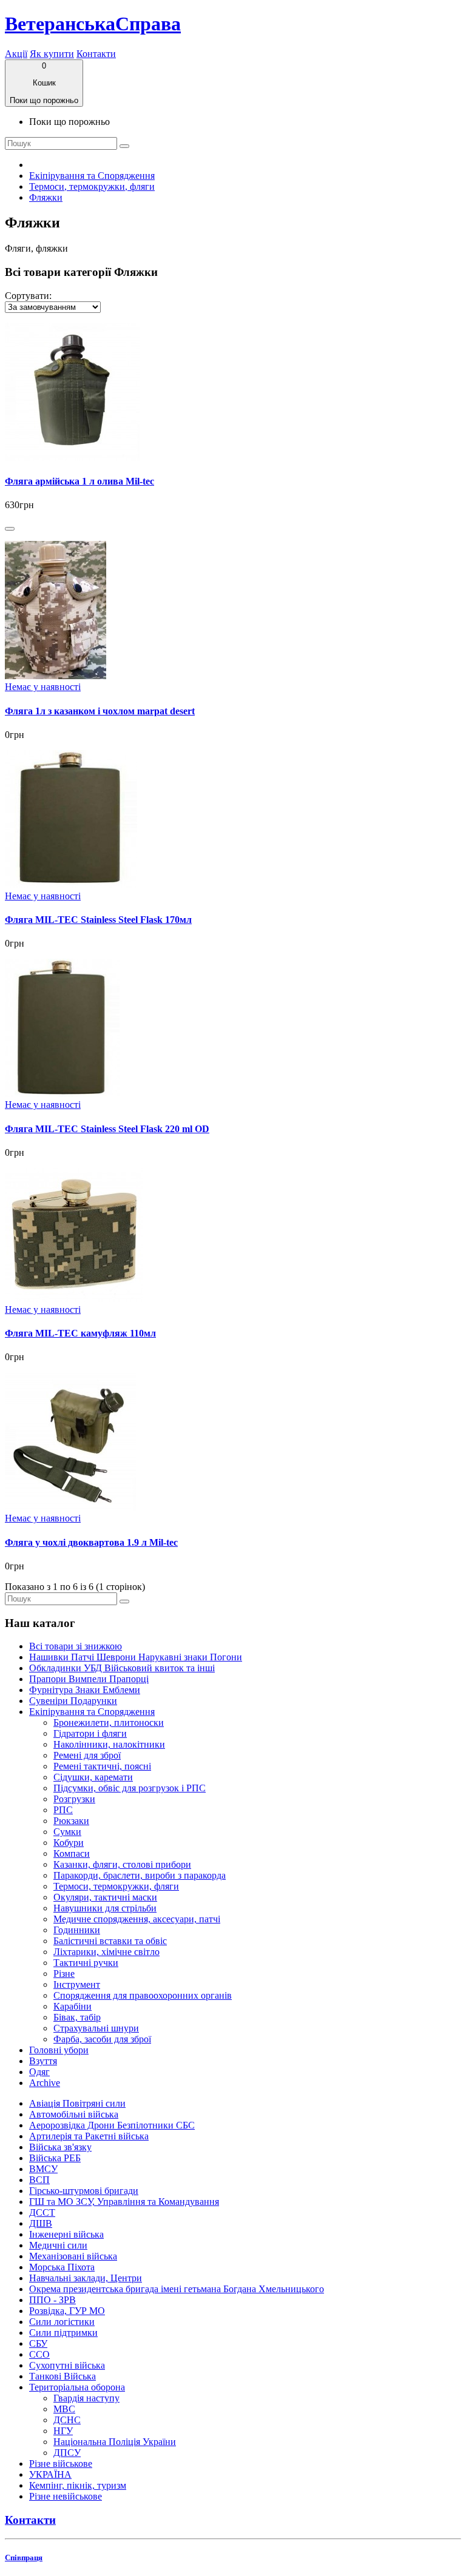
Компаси (72, 1853)
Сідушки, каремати (93, 1777)
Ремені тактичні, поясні (102, 1766)
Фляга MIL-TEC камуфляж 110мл (80, 1333)
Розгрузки (74, 1799)
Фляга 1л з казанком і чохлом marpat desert (100, 711)
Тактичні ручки (86, 1963)
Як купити (52, 54)
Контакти (96, 54)
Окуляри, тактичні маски (105, 1897)
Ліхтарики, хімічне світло (106, 1952)
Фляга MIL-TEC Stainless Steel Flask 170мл (98, 920)
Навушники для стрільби (105, 1908)
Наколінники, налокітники (109, 1744)
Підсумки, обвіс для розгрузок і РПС (130, 1788)
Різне (64, 1974)
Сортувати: (28, 296)
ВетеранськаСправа (93, 24)
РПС (63, 1810)
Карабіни (73, 2006)
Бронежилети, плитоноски (109, 1722)
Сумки (67, 1832)
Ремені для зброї (87, 1755)
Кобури (69, 1843)
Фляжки (46, 197)
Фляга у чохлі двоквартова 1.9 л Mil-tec (91, 1542)
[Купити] (10, 529)
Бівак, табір (77, 2017)
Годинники (77, 1930)
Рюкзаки (71, 1821)
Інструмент (77, 1984)
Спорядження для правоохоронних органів (143, 1995)
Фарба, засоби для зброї (102, 2039)
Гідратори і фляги (90, 1733)
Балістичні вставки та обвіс (110, 1941)
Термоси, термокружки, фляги (92, 186)
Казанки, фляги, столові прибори (122, 1864)
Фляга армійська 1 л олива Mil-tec (79, 481)
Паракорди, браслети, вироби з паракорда (140, 1875)
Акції (16, 54)
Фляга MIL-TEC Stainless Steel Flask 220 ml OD (107, 1129)
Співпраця (24, 2558)
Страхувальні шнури (96, 2028)
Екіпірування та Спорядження (92, 176)
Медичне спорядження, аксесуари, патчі (137, 1919)
